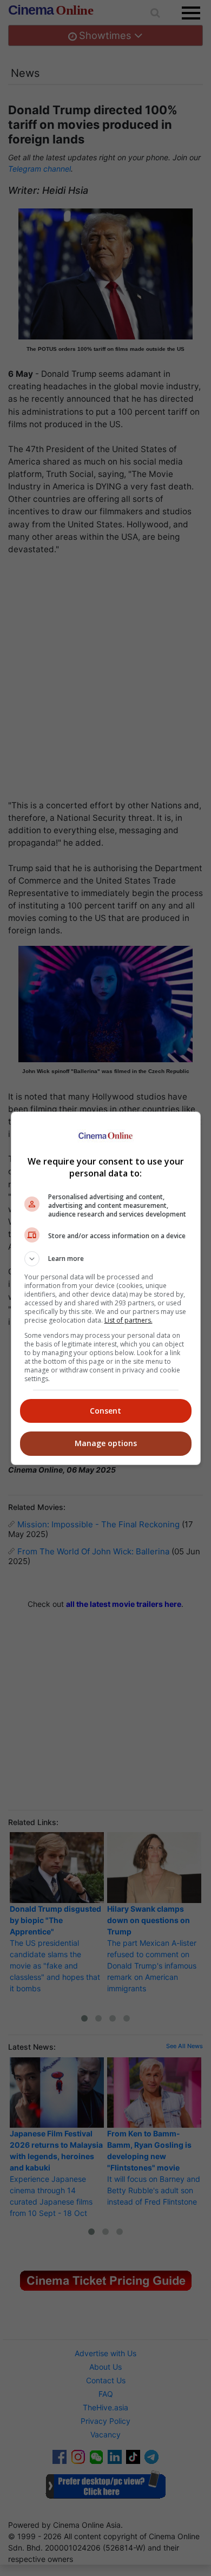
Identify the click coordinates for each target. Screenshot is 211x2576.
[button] (106, 1259)
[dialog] (106, 1288)
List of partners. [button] (128, 1320)
